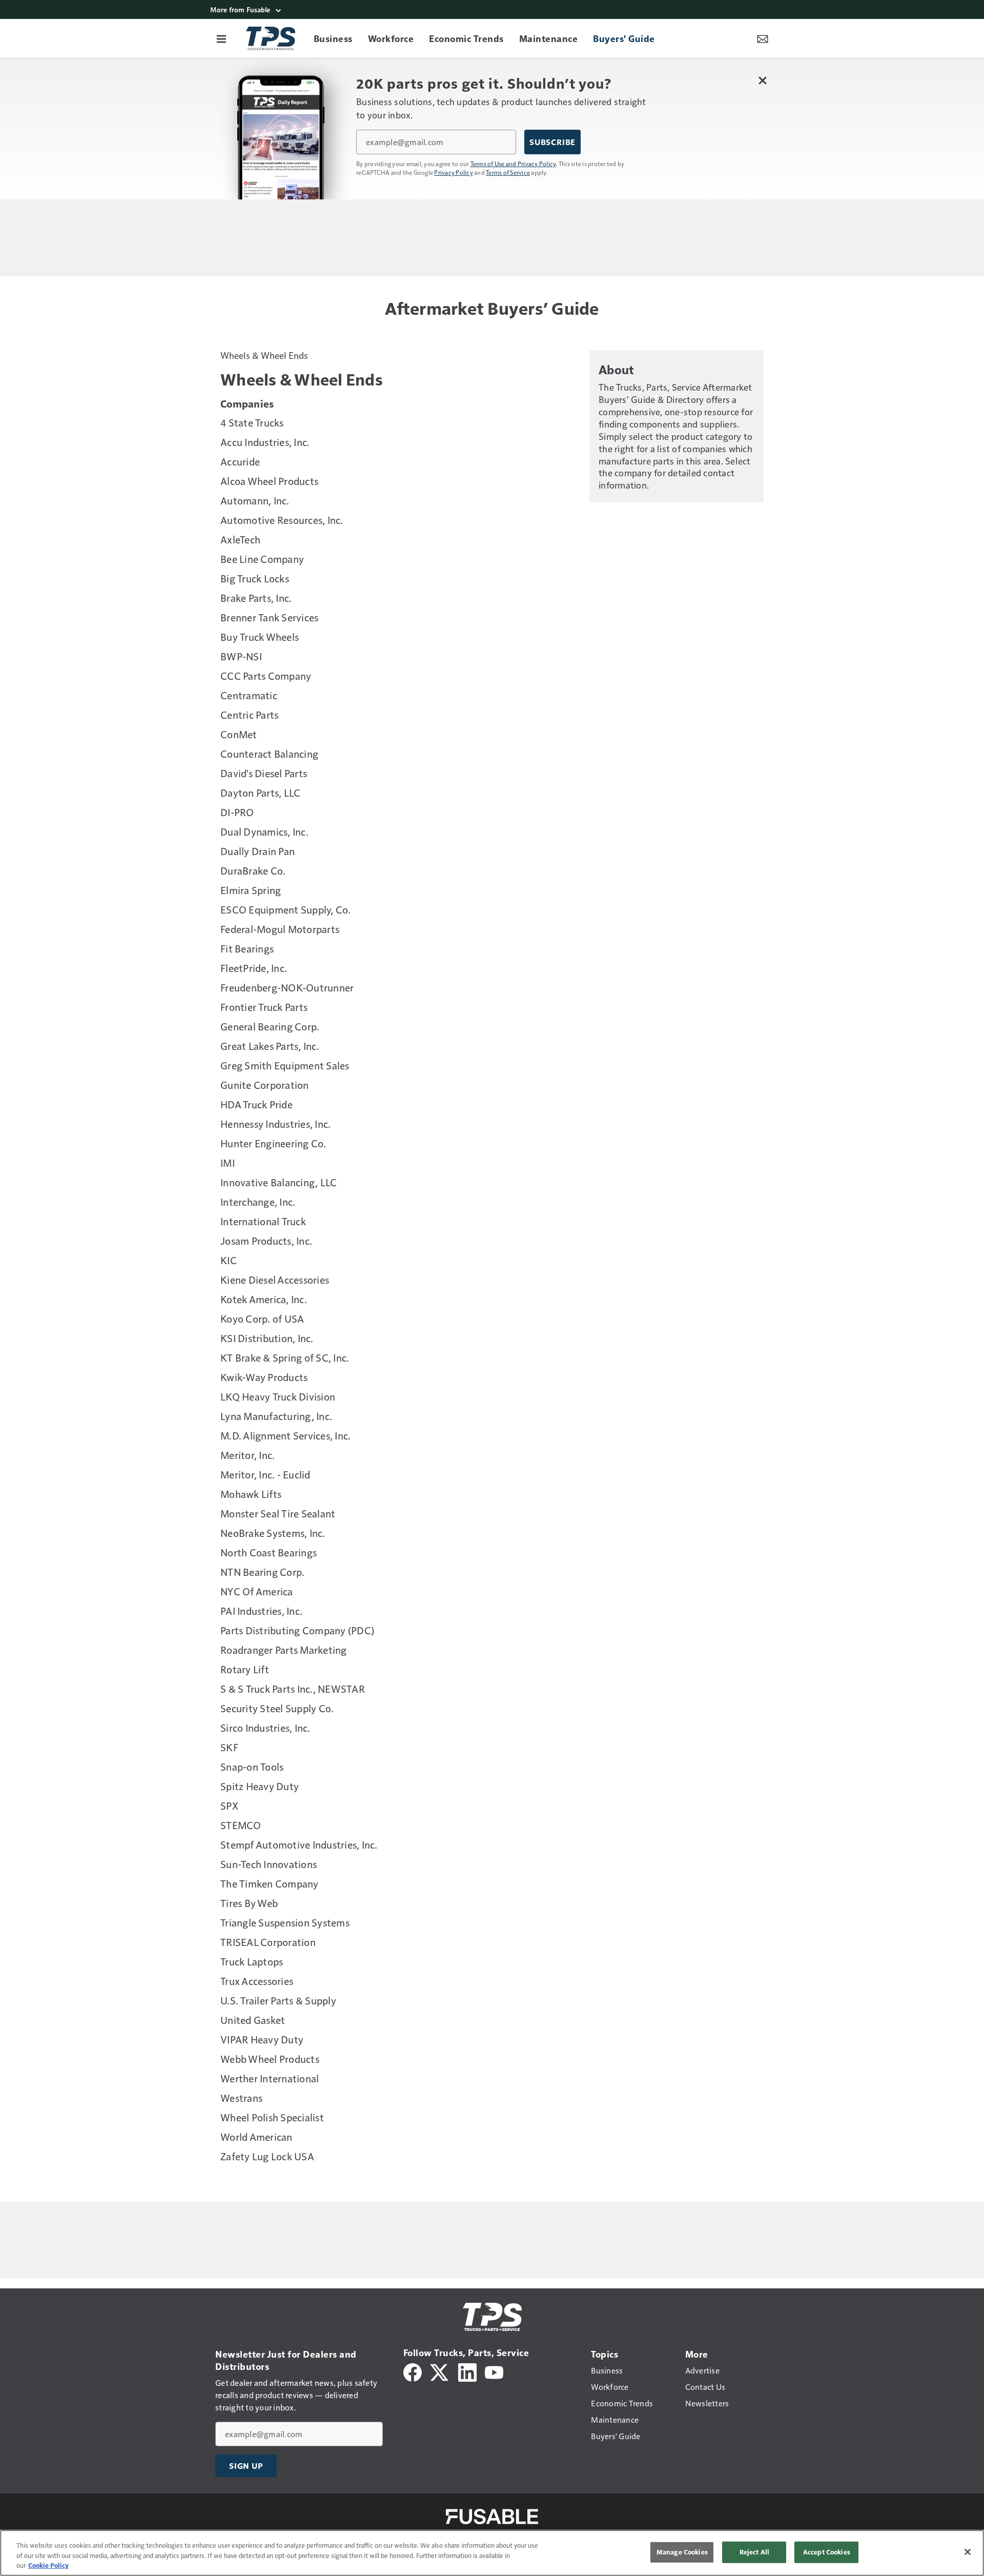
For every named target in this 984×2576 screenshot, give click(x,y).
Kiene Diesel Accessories (275, 1280)
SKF (229, 1747)
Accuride (240, 461)
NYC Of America (257, 1591)
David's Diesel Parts (264, 773)
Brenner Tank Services (269, 617)
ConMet (239, 734)
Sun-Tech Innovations (269, 1864)
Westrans (241, 2098)
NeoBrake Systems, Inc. (273, 1533)
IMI (228, 1163)
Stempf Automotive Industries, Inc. (299, 1844)
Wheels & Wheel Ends (264, 355)
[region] (492, 2553)
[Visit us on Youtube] (494, 2371)
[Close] (968, 2552)
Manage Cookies (682, 2552)
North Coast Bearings (269, 1552)
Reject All (754, 2552)
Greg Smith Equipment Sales (285, 1065)
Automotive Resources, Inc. (282, 520)
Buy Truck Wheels (260, 637)
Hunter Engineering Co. (273, 1143)
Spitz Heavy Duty (260, 1786)
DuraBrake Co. (253, 870)
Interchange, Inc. (258, 1202)
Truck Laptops (252, 1961)
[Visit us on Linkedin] (467, 2371)
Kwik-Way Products (264, 1377)
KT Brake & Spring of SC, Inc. (285, 1357)
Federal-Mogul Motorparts (280, 929)
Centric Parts (249, 715)
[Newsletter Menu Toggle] (763, 38)
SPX (229, 1806)
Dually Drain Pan (258, 851)
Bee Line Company (262, 559)
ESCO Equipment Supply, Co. (286, 909)
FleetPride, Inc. (254, 968)
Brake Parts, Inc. (256, 598)
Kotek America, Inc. (264, 1299)
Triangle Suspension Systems (285, 1922)
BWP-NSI (241, 656)
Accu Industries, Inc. (265, 442)
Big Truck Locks (255, 578)
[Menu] (221, 38)
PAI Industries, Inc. (261, 1611)
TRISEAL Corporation (268, 1942)
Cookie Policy (48, 2565)
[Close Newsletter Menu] (762, 80)
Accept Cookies (827, 2552)
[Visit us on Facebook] (413, 2371)
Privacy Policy (454, 172)
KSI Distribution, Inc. (267, 1338)
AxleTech (240, 539)
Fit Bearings (247, 948)
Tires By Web (249, 1903)
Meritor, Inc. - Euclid (265, 1474)
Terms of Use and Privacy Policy (513, 164)
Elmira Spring (251, 890)
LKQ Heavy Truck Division (278, 1396)
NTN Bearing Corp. (262, 1572)
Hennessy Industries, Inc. (275, 1124)
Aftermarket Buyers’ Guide (492, 308)
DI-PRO (237, 812)
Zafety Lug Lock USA (267, 2156)
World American (257, 2137)
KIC (229, 1260)
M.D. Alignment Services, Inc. (285, 1435)
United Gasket (253, 2020)
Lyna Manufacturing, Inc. (276, 1416)
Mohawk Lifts (251, 1494)
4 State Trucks (252, 422)
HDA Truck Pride (257, 1104)
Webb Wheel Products (270, 2059)
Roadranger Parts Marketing (284, 1650)
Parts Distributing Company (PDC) (297, 1630)
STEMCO (241, 1825)
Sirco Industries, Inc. (265, 1728)
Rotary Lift (245, 1669)
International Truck (263, 1221)
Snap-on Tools (252, 1767)
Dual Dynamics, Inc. (264, 831)
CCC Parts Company (266, 676)
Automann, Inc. (255, 500)
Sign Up (246, 2466)
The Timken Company (270, 1883)
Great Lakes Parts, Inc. (270, 1046)
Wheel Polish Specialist (272, 2117)
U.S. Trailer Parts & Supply (278, 2000)
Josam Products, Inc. (266, 1241)
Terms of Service (508, 172)
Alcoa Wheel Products (269, 481)
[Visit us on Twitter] (440, 2371)
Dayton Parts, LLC (260, 793)
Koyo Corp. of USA (262, 1319)
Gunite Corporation (265, 1085)
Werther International (270, 2078)
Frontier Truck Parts (264, 1007)
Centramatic (249, 695)
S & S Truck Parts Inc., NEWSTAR (293, 1689)
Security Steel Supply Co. (277, 1708)
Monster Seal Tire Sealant (278, 1513)
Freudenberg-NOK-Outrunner (287, 987)
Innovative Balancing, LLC (279, 1182)
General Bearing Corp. (270, 1026)
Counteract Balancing (269, 754)
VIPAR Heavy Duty (262, 2039)
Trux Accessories (257, 1981)
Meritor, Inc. (248, 1455)
